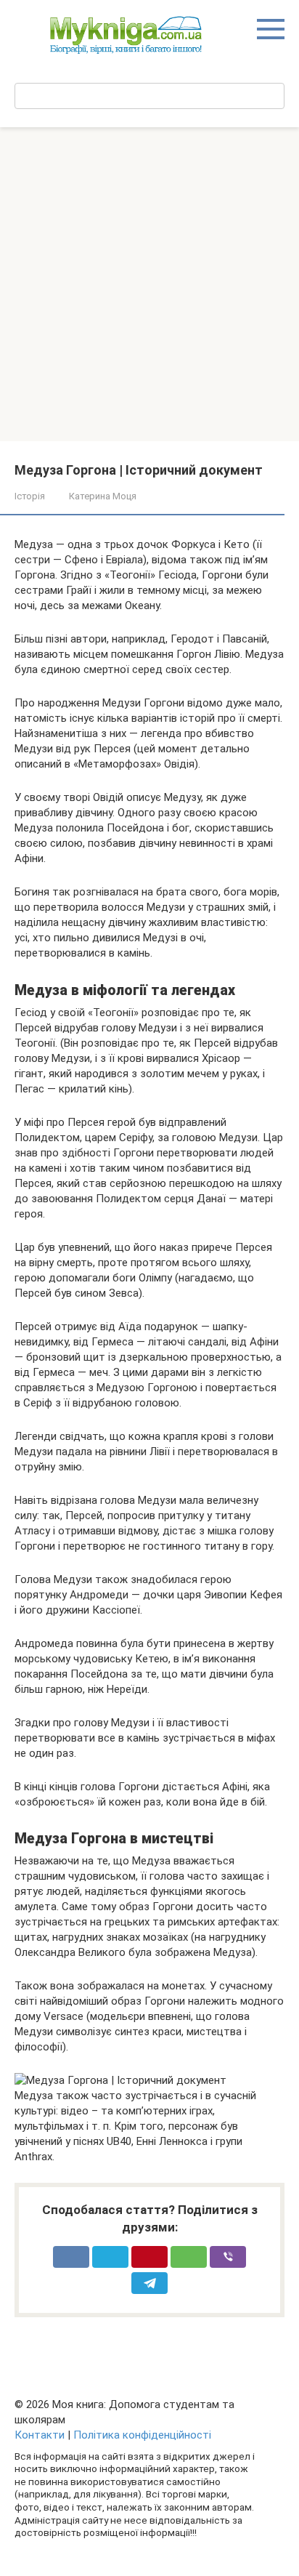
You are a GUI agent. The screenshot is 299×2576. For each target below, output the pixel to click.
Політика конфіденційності (142, 2435)
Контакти (40, 2435)
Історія (30, 496)
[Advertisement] (149, 284)
